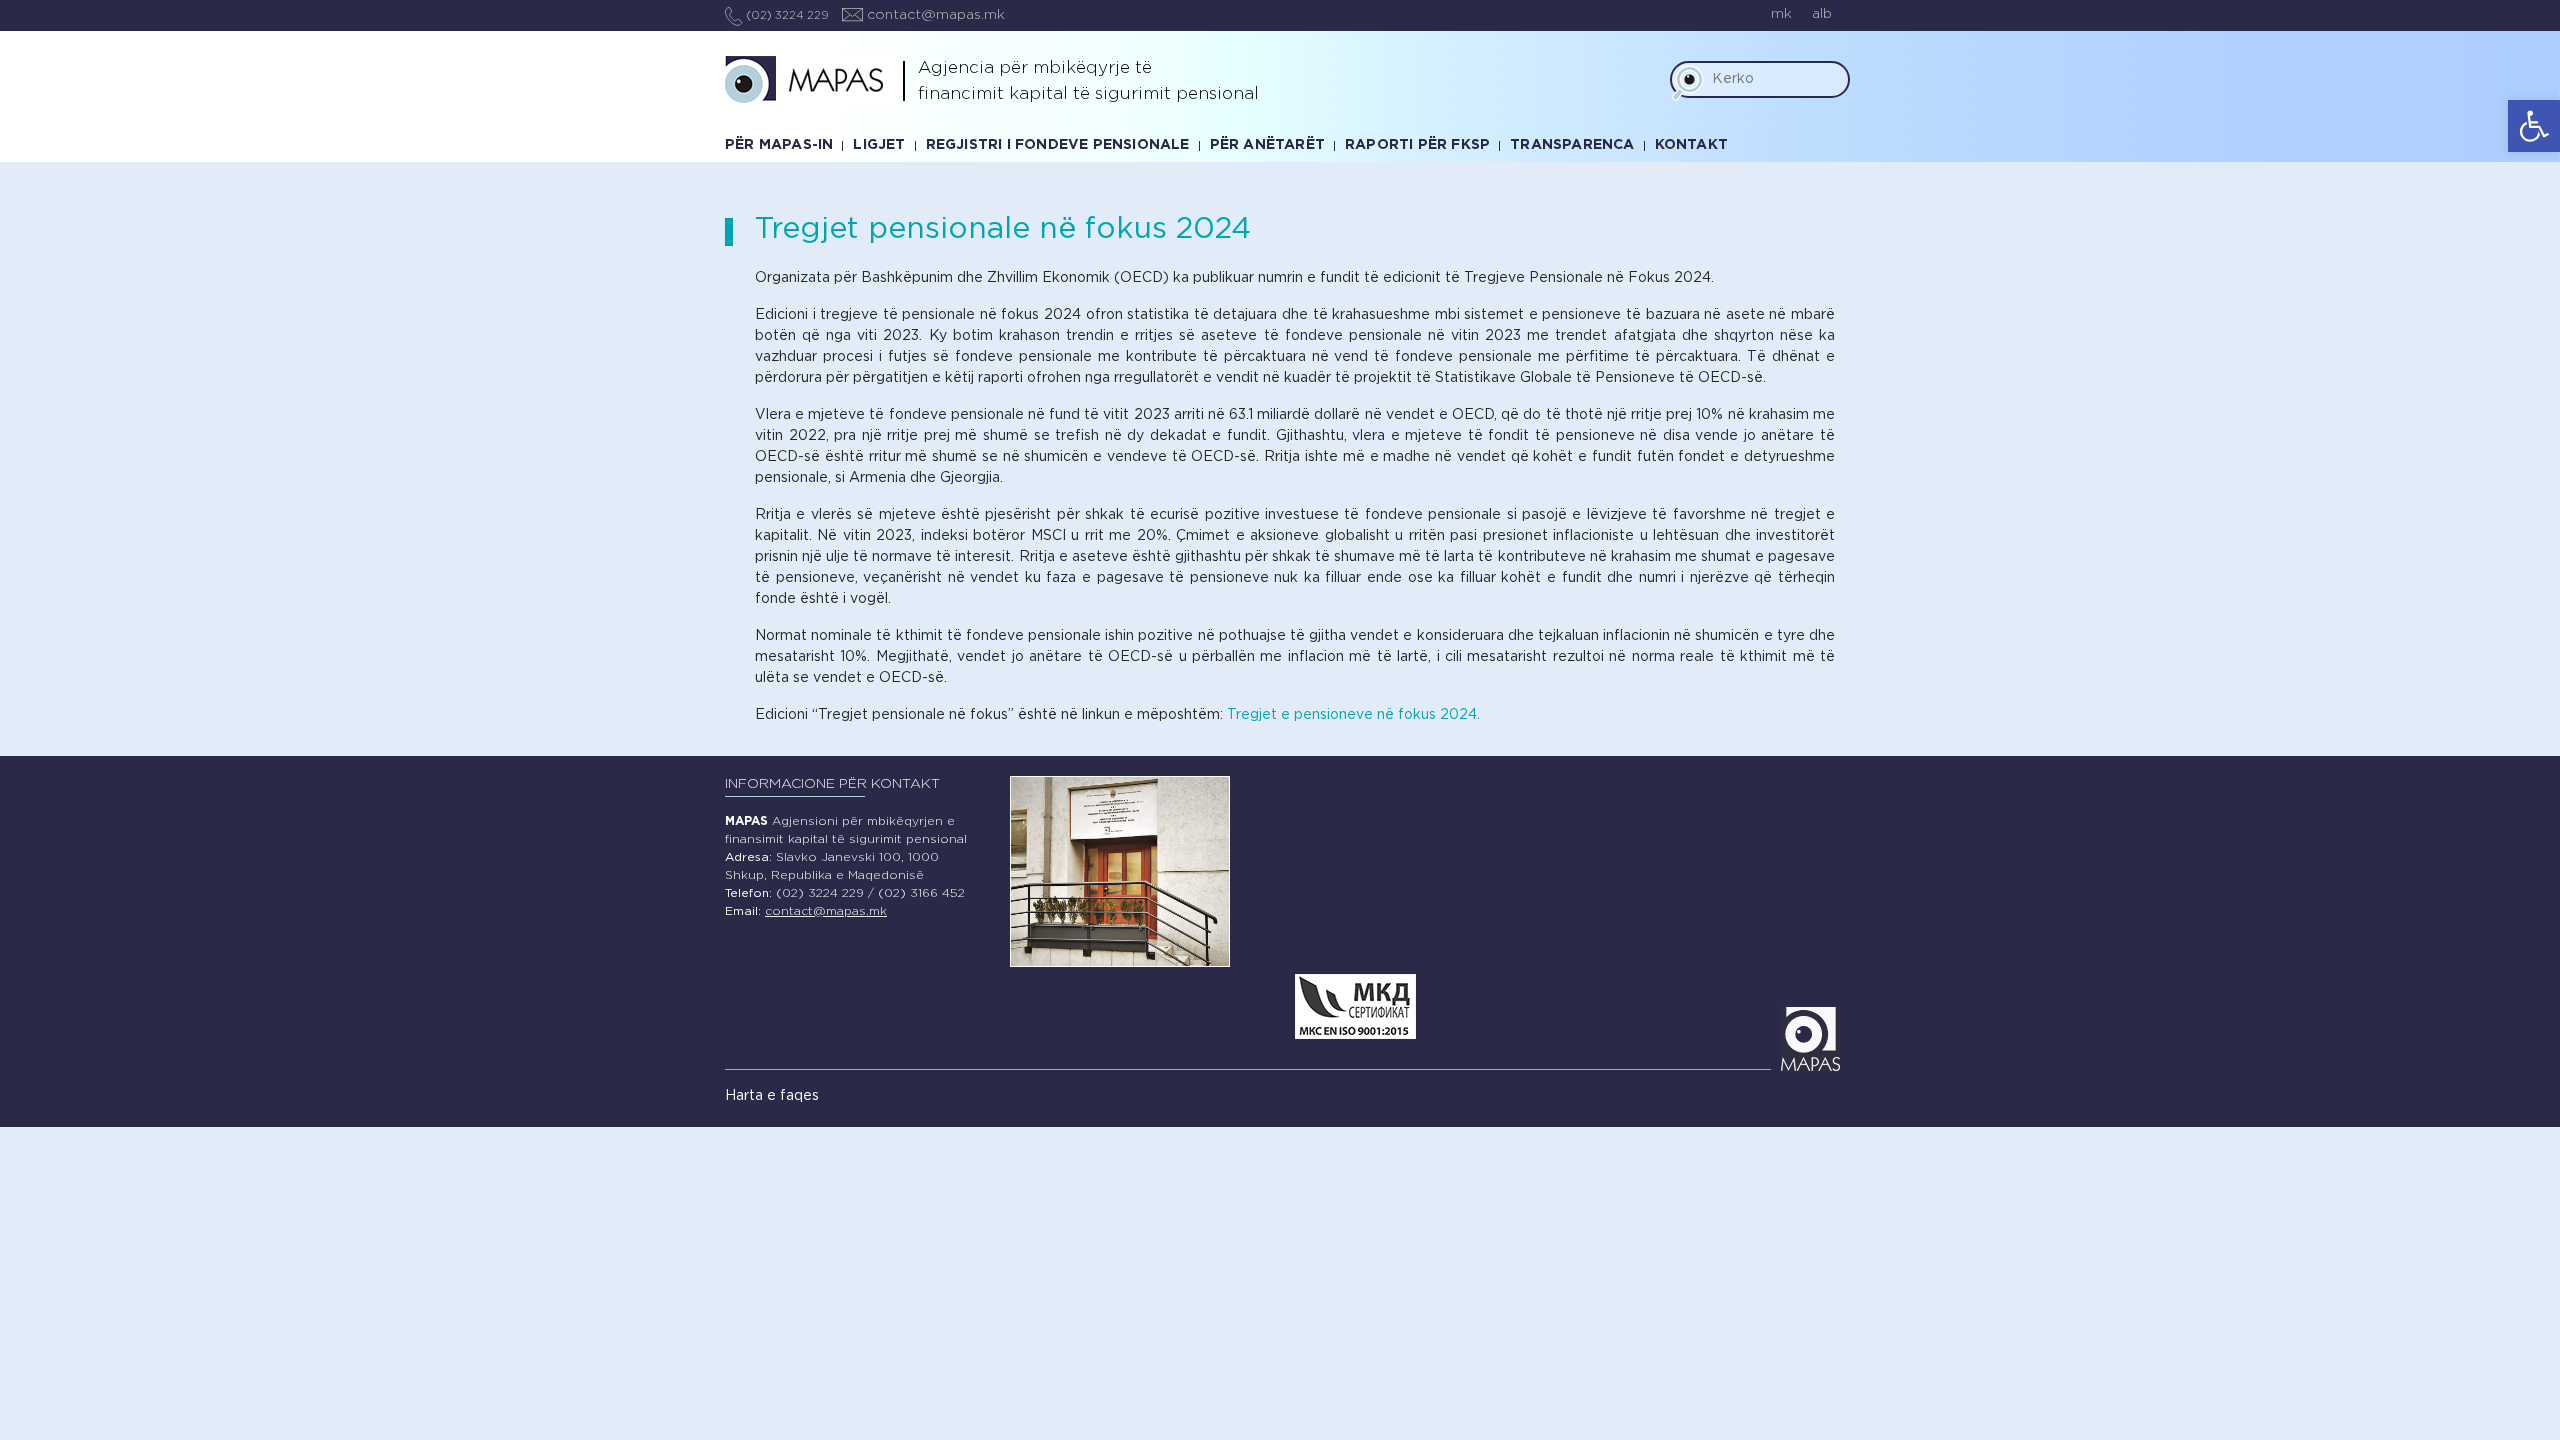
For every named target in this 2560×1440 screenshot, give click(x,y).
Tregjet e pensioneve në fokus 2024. (1353, 715)
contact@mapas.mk (934, 15)
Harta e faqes (772, 1096)
